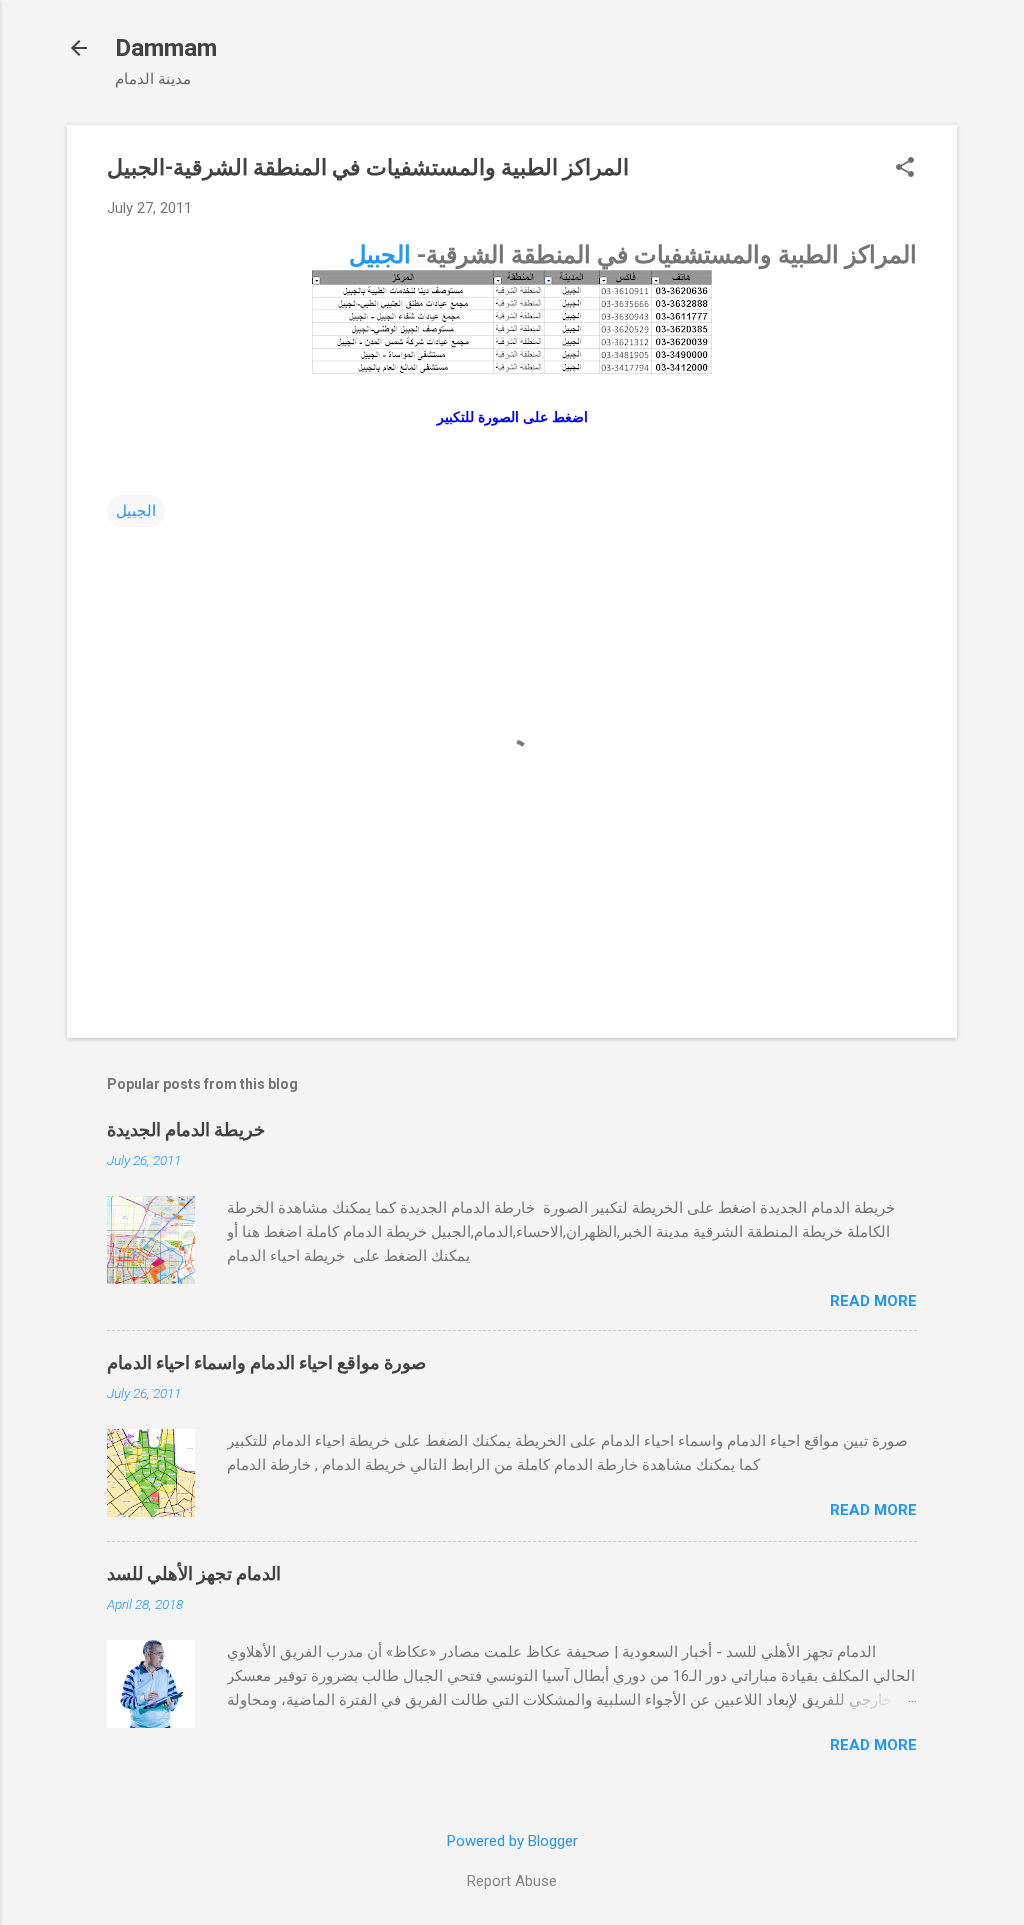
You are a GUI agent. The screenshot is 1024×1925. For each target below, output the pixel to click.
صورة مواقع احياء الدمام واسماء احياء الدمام (266, 1362)
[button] (905, 169)
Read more (873, 1301)
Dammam (166, 48)
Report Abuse (512, 1881)
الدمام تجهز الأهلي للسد (194, 1573)
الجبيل (380, 255)
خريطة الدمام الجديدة (186, 1129)
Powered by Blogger (512, 1841)
